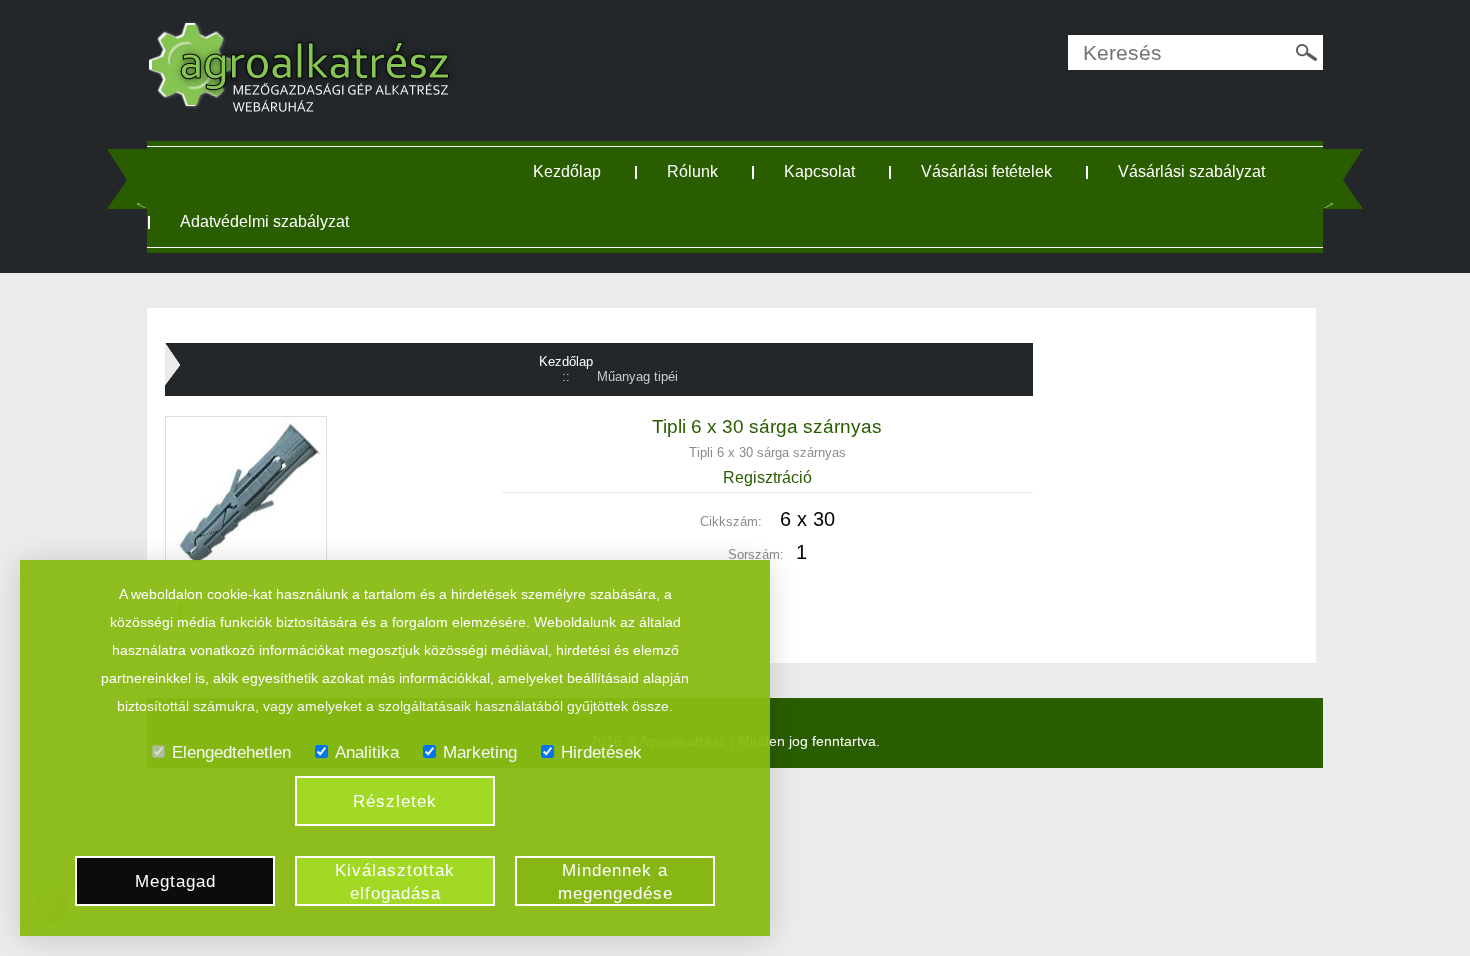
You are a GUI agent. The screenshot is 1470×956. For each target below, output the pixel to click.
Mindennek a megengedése (615, 882)
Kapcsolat (819, 171)
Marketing (480, 752)
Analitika (367, 752)
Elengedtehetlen (231, 752)
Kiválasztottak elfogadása (395, 882)
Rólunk (692, 171)
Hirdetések (601, 752)
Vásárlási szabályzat (1191, 171)
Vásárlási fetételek (986, 171)
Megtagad (175, 881)
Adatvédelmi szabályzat (264, 221)
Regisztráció (767, 477)
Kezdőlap (567, 171)
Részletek (395, 801)
